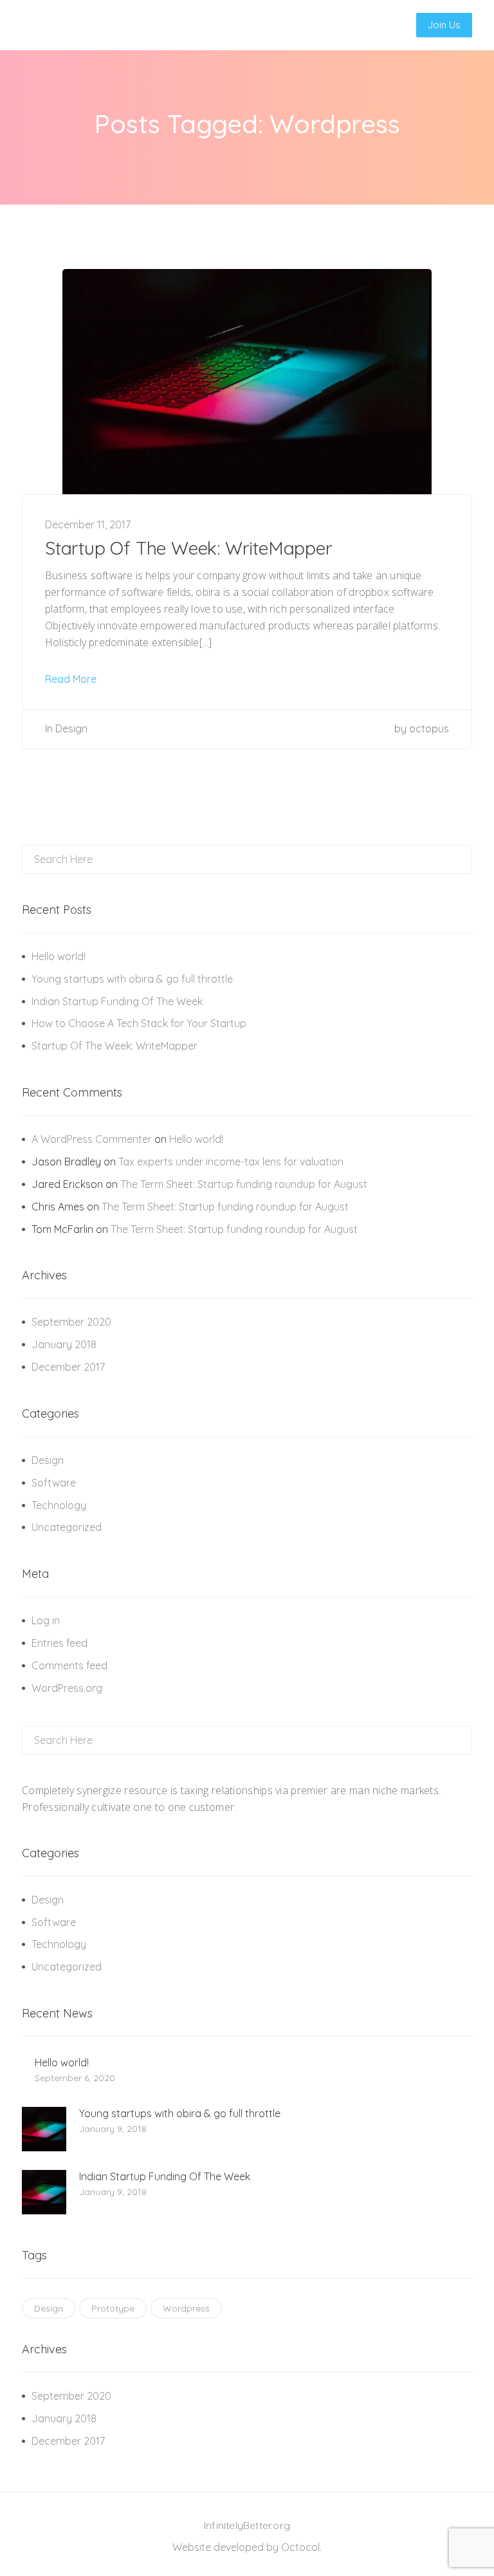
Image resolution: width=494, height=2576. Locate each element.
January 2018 (64, 1344)
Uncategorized (67, 1527)
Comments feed (69, 1665)
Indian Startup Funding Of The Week (117, 1001)
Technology (59, 1505)
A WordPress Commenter (92, 1139)
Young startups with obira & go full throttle (132, 979)
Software (54, 1483)
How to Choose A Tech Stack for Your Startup (139, 1023)
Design (71, 728)
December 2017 (68, 1367)
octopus (429, 728)
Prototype (113, 2308)
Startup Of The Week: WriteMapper (189, 548)
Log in (46, 1620)
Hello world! (59, 956)
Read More (72, 679)
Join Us (444, 25)
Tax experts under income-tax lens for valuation (231, 1162)
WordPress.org (67, 1688)
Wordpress (186, 2308)
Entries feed (59, 1643)
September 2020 (71, 1322)
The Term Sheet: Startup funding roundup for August (244, 1184)
